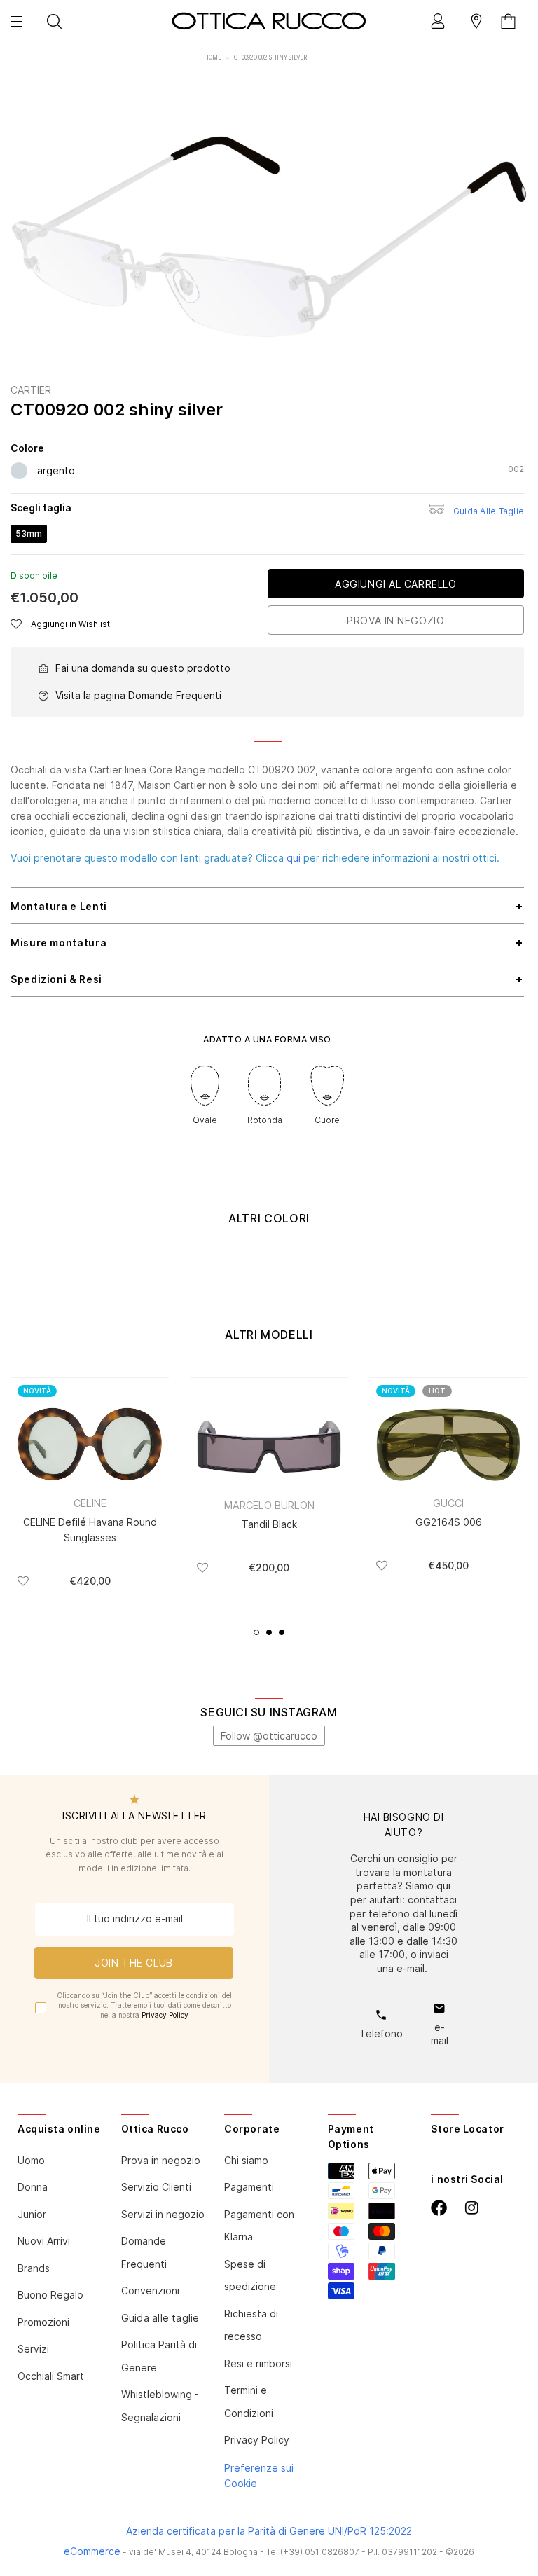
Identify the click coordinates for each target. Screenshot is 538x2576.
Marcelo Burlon (269, 1505)
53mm (29, 533)
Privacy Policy (165, 2015)
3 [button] (282, 1632)
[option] (269, 239)
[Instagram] (472, 2208)
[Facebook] (439, 2208)
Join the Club (133, 1963)
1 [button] (256, 1632)
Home (213, 57)
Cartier (31, 390)
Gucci (448, 1503)
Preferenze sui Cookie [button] (259, 2475)
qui (294, 858)
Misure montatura (58, 943)
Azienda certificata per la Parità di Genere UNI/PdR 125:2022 (269, 2531)
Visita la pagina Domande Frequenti (138, 695)
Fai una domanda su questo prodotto (143, 668)
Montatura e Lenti (59, 906)
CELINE (90, 1503)
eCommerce (92, 2551)
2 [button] (269, 1632)
